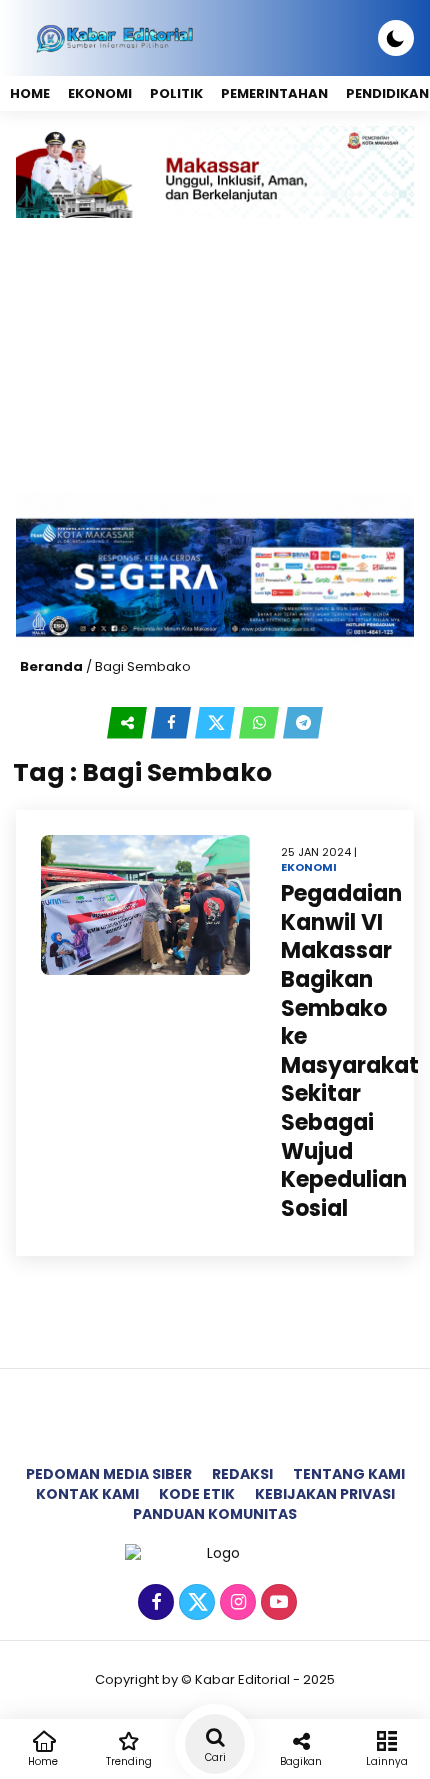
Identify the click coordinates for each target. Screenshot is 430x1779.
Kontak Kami (87, 1494)
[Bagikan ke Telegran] (303, 723)
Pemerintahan (274, 93)
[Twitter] (194, 1603)
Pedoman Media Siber (109, 1474)
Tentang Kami (349, 1474)
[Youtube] (276, 1603)
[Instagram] (235, 1603)
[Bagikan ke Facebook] (173, 723)
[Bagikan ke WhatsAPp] (261, 723)
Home (30, 93)
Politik (176, 93)
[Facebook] (153, 1603)
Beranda (51, 666)
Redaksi (242, 1474)
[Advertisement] (215, 355)
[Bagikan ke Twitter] (217, 723)
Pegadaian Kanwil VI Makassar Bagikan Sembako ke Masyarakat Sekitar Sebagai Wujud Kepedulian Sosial (350, 1051)
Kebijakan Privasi (325, 1494)
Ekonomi (100, 93)
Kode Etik (197, 1494)
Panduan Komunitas (215, 1514)
